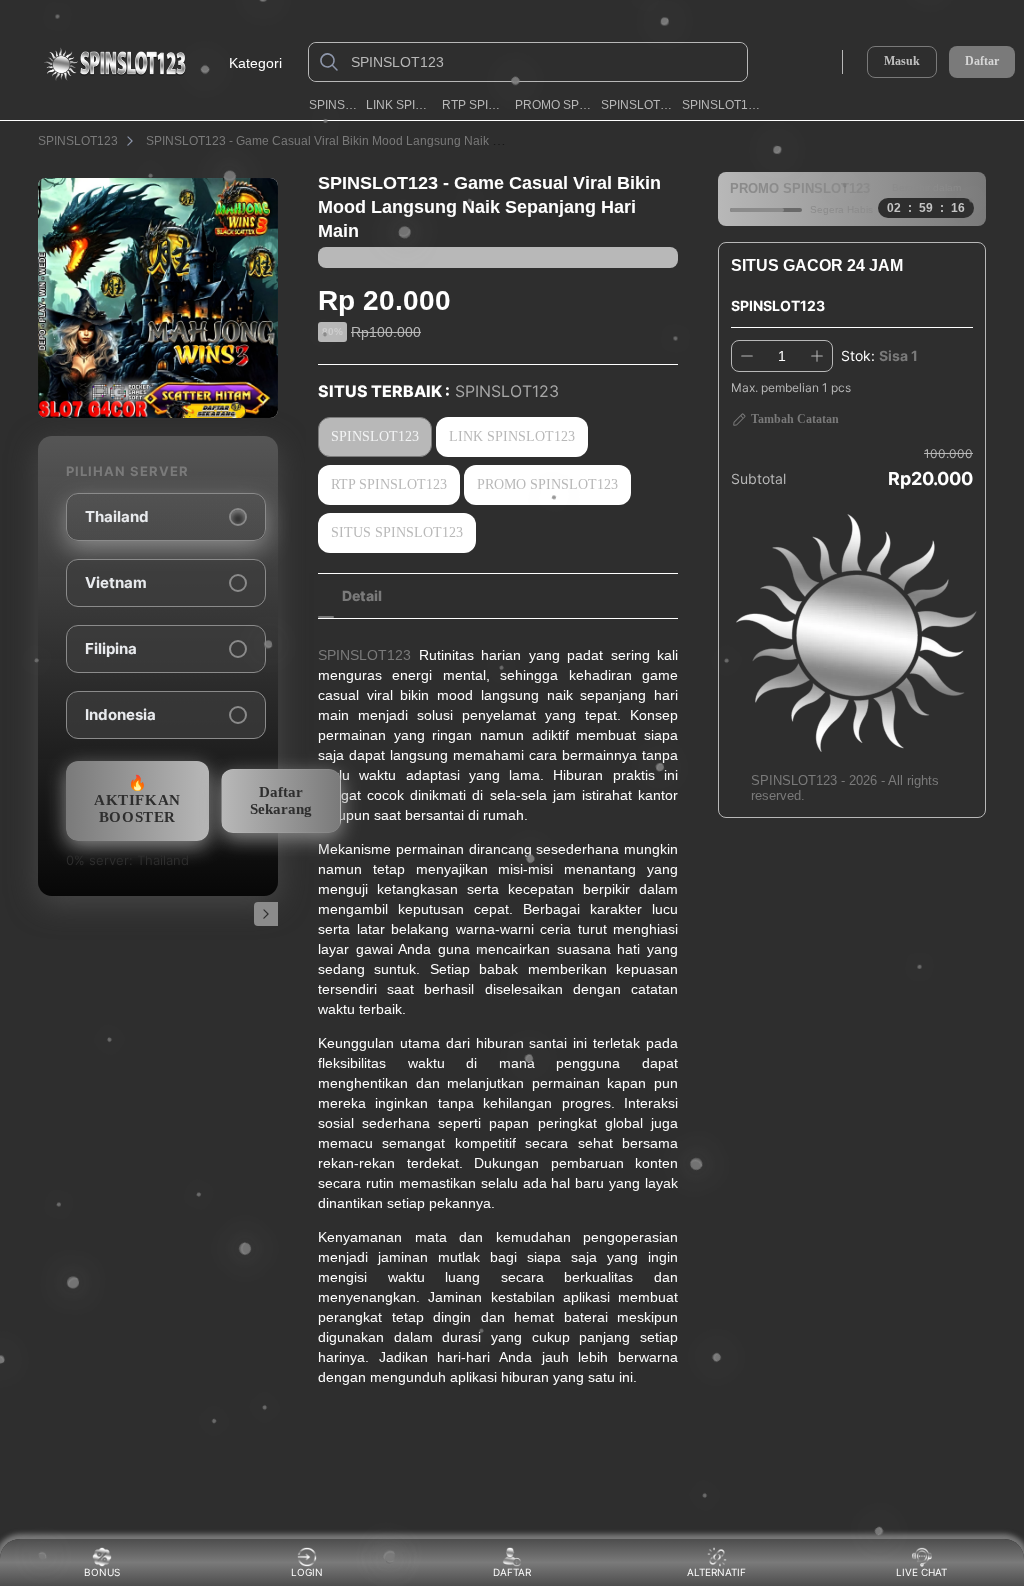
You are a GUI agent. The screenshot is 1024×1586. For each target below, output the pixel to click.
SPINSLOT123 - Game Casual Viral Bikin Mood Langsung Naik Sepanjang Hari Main (377, 141)
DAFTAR (509, 1572)
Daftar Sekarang (281, 800)
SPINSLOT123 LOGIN (637, 105)
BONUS (102, 1572)
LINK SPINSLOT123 (399, 105)
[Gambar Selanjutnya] (266, 914)
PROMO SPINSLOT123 (553, 105)
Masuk (902, 61)
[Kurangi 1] (747, 356)
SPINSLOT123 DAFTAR (721, 105)
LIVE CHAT (921, 1572)
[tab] (362, 596)
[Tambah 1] (817, 356)
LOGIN (307, 1572)
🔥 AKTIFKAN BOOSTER (137, 800)
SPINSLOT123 (333, 105)
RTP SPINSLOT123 (474, 105)
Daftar (982, 61)
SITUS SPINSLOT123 (397, 532)
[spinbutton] (782, 356)
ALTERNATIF (716, 1572)
